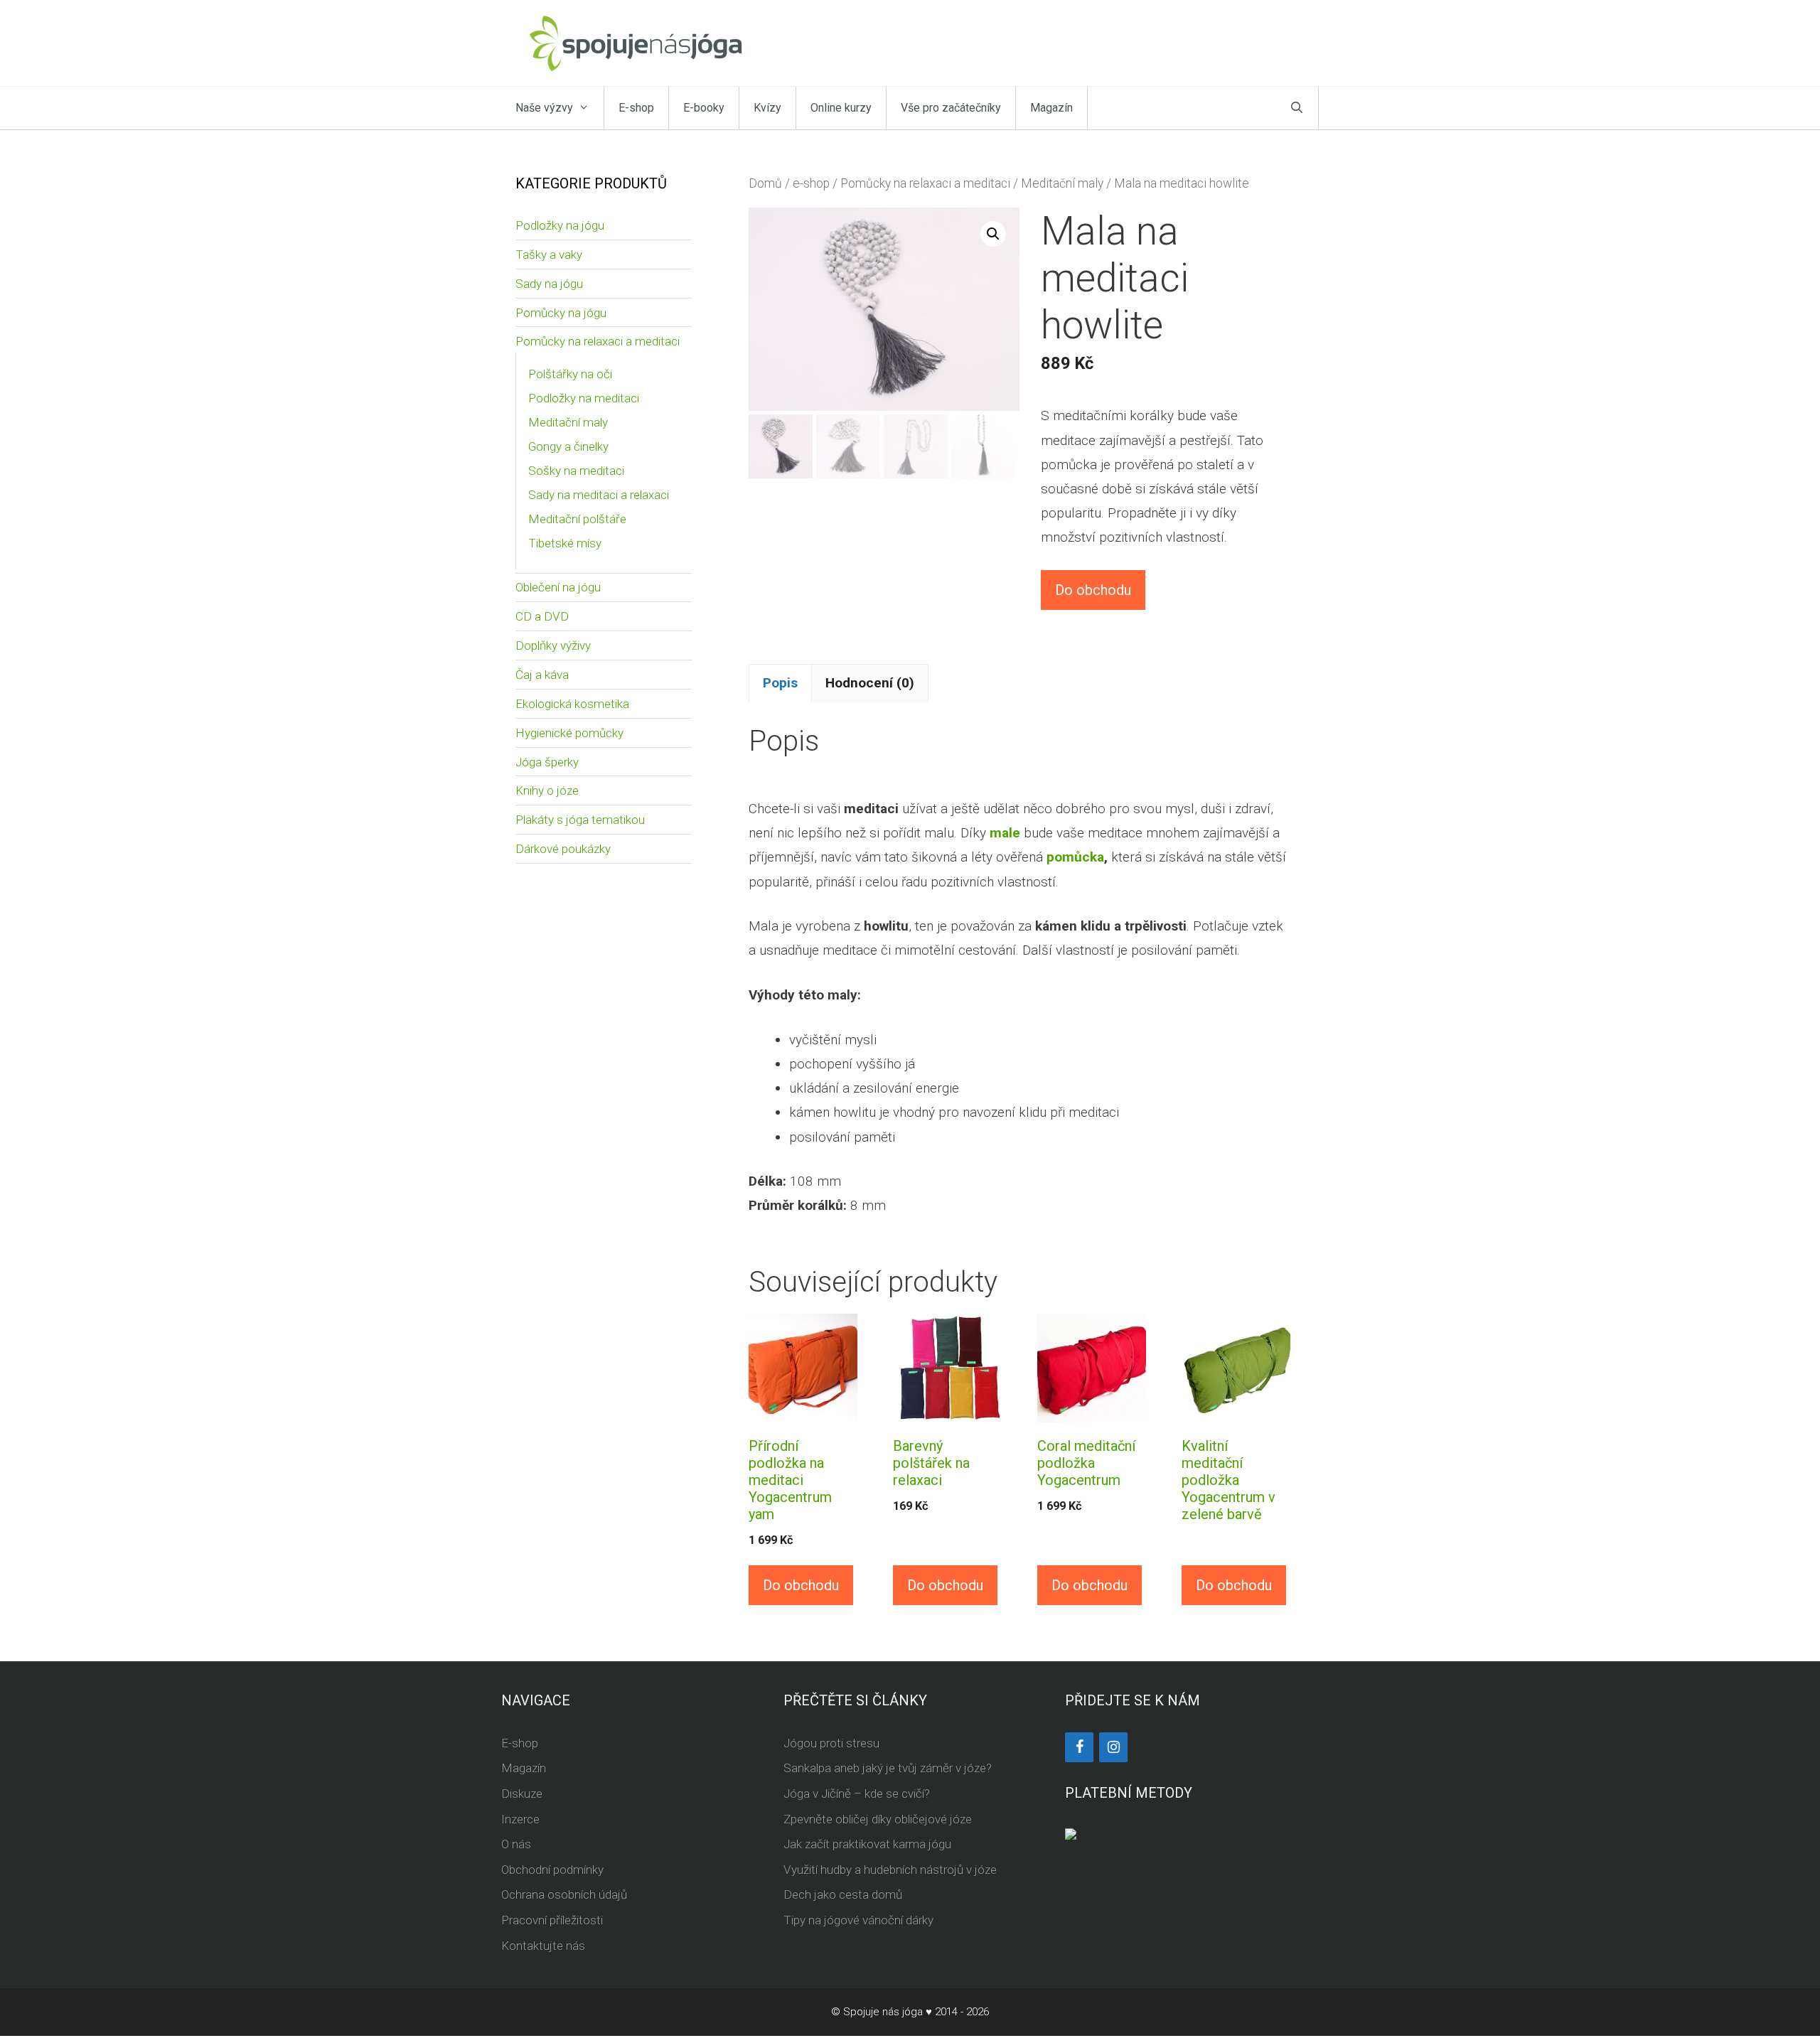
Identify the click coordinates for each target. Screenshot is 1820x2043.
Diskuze (522, 1793)
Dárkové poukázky (563, 849)
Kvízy (767, 108)
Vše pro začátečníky (951, 108)
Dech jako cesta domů (843, 1894)
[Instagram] (1113, 1747)
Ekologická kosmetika (572, 704)
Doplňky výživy (553, 645)
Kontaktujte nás (543, 1946)
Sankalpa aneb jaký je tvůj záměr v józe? (888, 1768)
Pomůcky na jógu (561, 313)
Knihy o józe (547, 790)
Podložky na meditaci (584, 398)
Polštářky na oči (570, 374)
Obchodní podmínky (552, 1870)
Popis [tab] (780, 683)
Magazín (1051, 108)
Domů (765, 183)
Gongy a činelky (568, 446)
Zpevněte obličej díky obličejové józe (878, 1819)
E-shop (636, 108)
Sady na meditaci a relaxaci (599, 495)
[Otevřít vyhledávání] (1297, 108)
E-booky (704, 108)
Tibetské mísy (565, 543)
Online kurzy (841, 108)
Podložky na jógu (560, 225)
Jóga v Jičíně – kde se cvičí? (857, 1793)
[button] (993, 234)
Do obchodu (1093, 590)
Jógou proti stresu (831, 1743)
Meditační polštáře (577, 519)
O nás (516, 1844)
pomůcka (1075, 857)
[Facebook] (1079, 1747)
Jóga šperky (547, 762)
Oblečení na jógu (558, 587)
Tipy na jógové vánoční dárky (858, 1920)
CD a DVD (542, 616)
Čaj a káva (542, 675)
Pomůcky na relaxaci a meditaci (925, 183)
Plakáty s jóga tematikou (580, 820)
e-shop (811, 183)
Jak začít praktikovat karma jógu (867, 1844)
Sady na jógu (549, 284)
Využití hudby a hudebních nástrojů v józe (890, 1870)
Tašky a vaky (549, 254)
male (1005, 833)
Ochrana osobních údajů (564, 1894)
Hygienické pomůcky (569, 733)
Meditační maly (1062, 183)
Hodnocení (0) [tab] (870, 683)
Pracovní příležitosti (552, 1920)
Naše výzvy (544, 108)
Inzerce (520, 1819)
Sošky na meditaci (576, 471)
